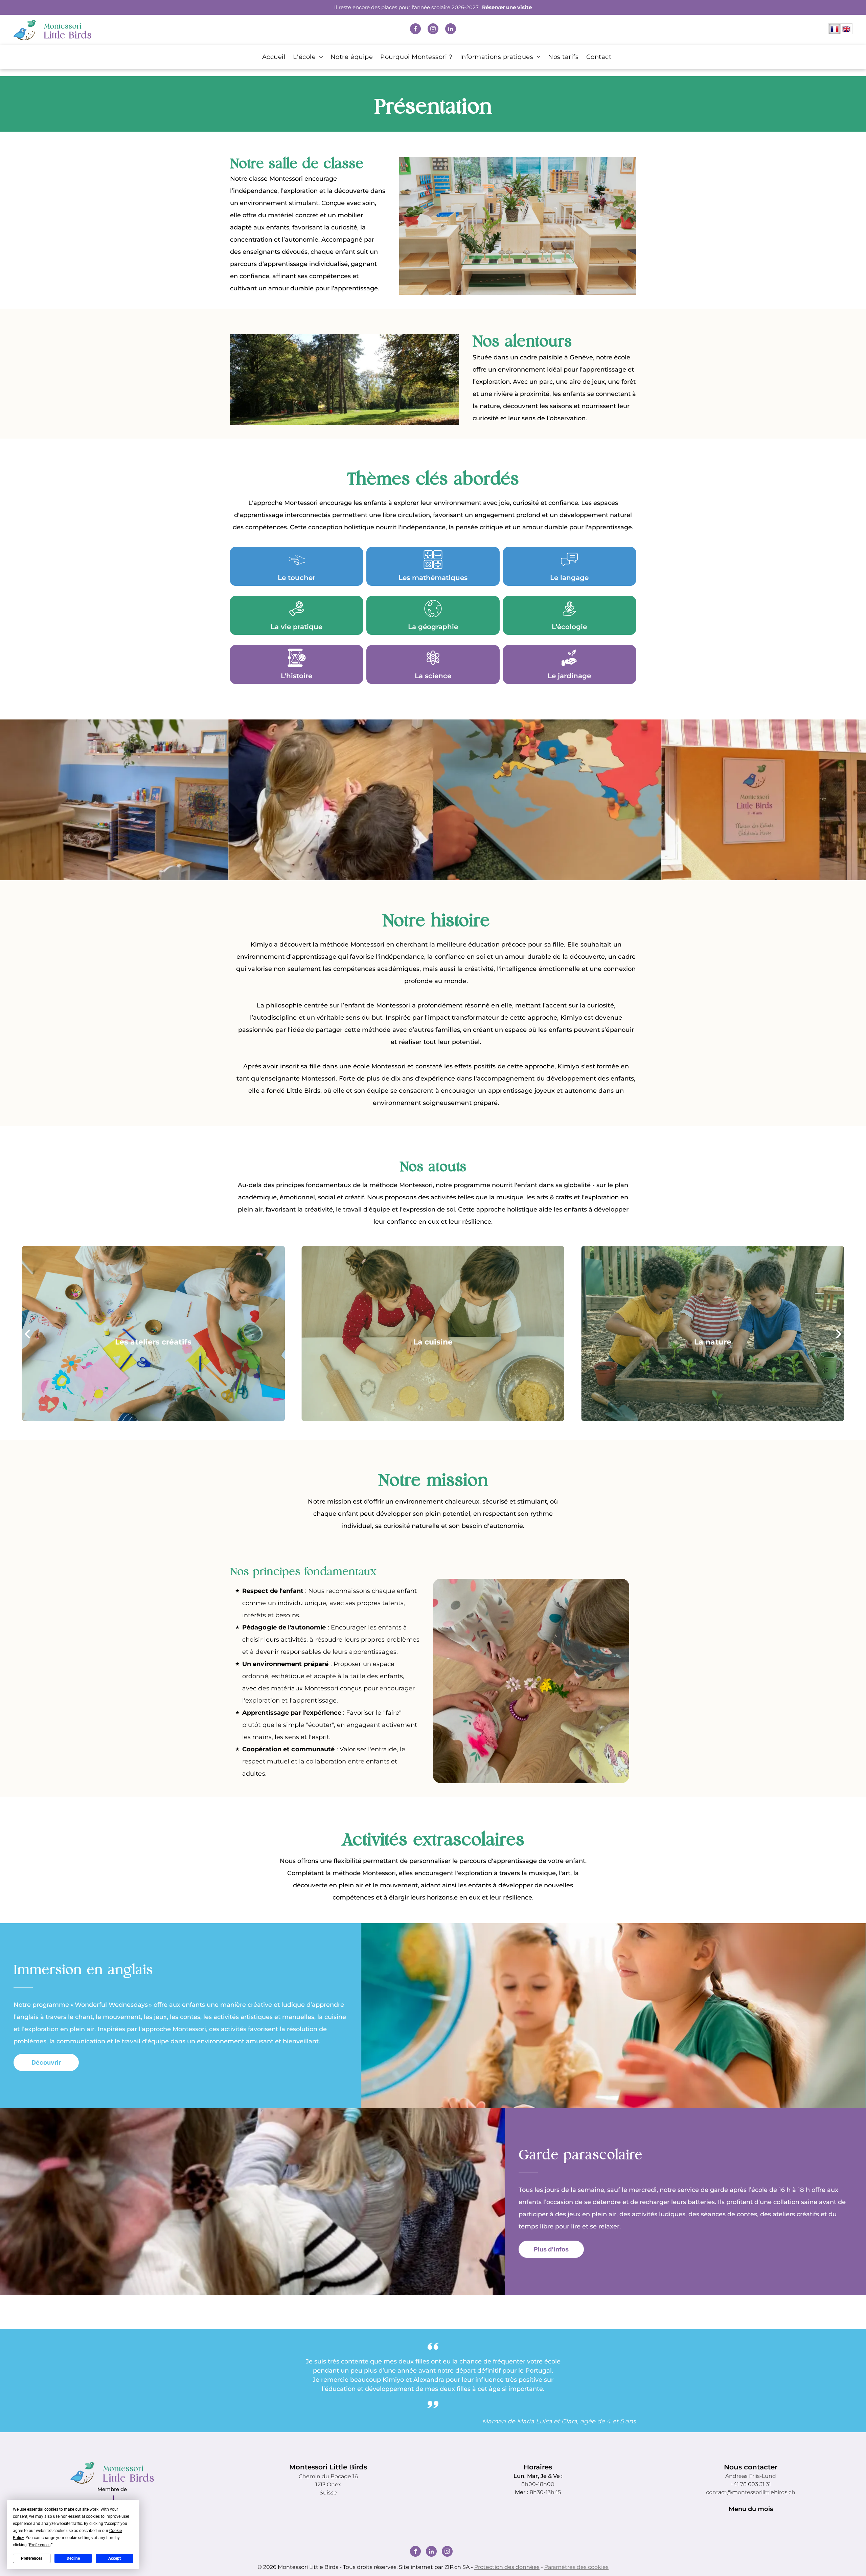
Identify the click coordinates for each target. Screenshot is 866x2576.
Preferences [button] (40, 2545)
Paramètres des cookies (576, 2567)
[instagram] (433, 30)
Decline (73, 2558)
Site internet (416, 2567)
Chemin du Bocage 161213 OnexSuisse (328, 2484)
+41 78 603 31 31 (751, 2484)
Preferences (32, 2558)
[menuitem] (270, 57)
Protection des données (507, 2567)
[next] (839, 1333)
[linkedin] (451, 30)
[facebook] (415, 30)
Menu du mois (751, 2509)
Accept (115, 2558)
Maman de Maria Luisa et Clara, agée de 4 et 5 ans (559, 2421)
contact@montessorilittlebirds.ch (751, 2492)
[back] (27, 1333)
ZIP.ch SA (457, 2567)
